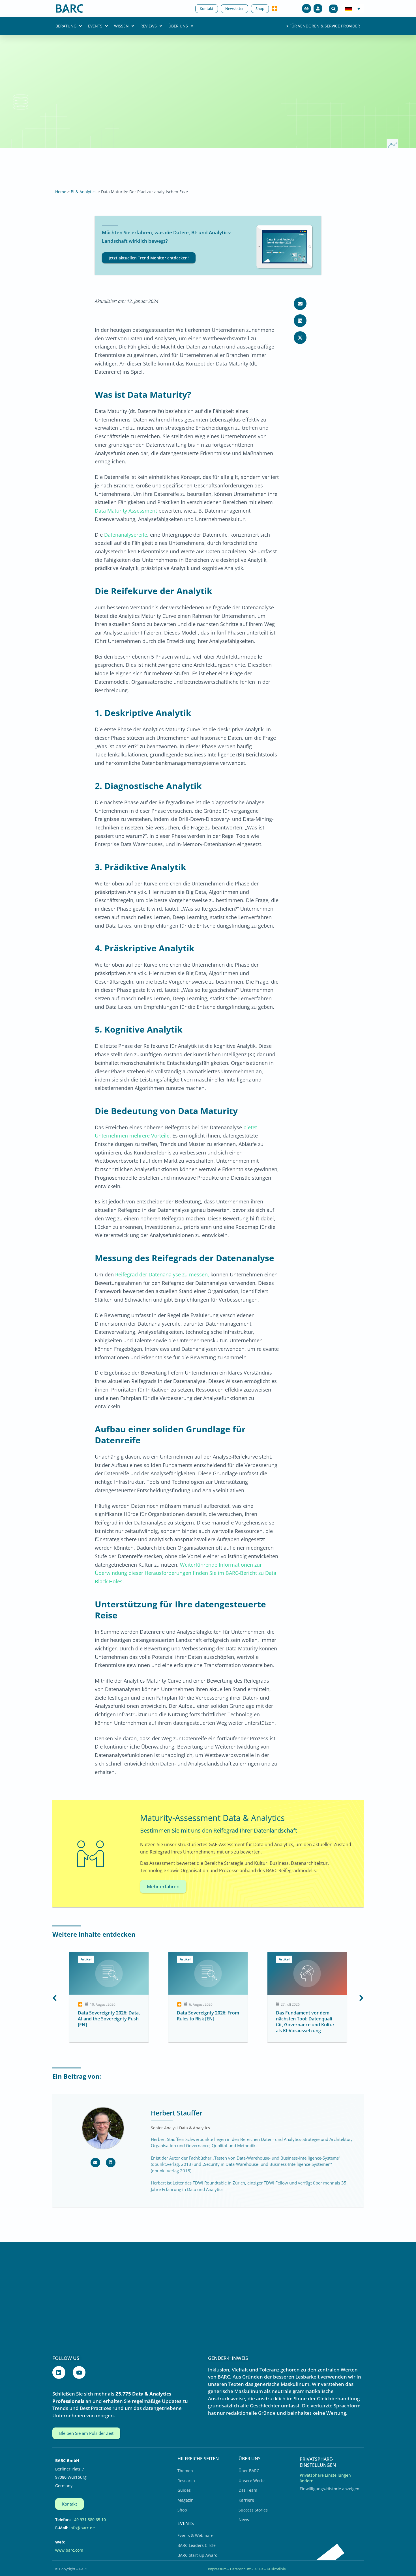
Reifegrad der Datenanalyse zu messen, (162, 1274)
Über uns (178, 26)
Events (95, 26)
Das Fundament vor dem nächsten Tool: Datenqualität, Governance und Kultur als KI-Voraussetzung (206, 2022)
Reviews (149, 26)
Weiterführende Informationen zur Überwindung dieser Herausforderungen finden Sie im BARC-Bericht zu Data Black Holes (186, 1573)
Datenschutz (240, 2569)
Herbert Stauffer (177, 2113)
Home (61, 192)
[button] (333, 9)
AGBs (259, 2569)
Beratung (66, 26)
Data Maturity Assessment (126, 511)
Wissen (121, 26)
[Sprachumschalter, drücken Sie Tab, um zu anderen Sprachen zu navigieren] (353, 8)
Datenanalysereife (126, 535)
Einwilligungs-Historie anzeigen (330, 2489)
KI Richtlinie (276, 2569)
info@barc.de (82, 2528)
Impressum (217, 2569)
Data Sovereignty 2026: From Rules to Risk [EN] (109, 2016)
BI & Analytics (84, 192)
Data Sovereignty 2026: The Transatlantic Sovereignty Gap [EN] (305, 2019)
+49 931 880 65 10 (89, 2520)
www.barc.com (69, 2550)
